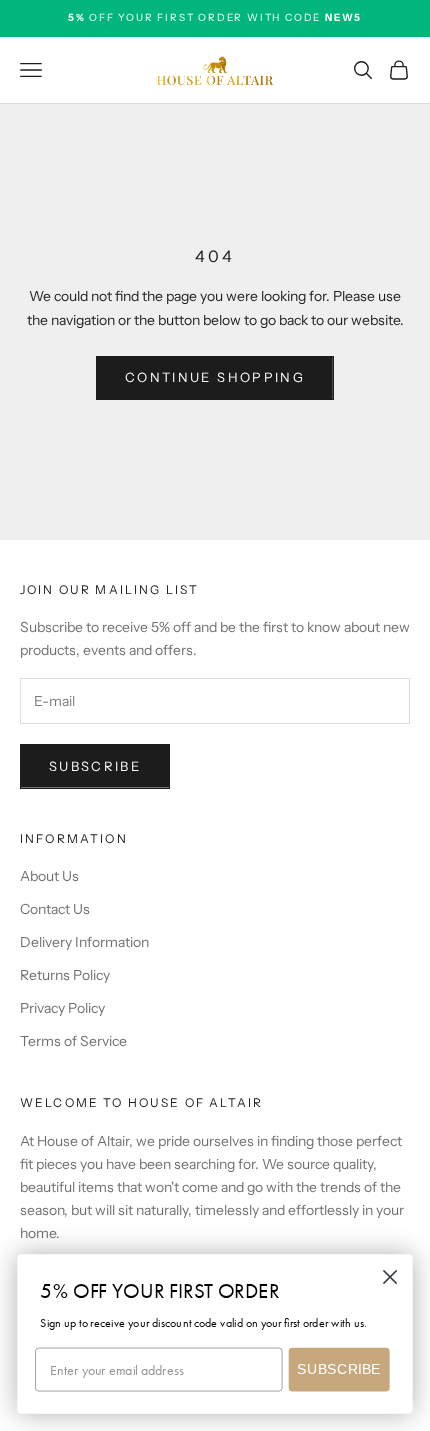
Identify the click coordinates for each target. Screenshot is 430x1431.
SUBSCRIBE (338, 1369)
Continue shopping (215, 377)
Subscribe (95, 766)
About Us (49, 876)
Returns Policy (65, 975)
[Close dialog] (390, 1277)
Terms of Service (73, 1041)
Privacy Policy (62, 1008)
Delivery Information (84, 942)
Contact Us (55, 909)
